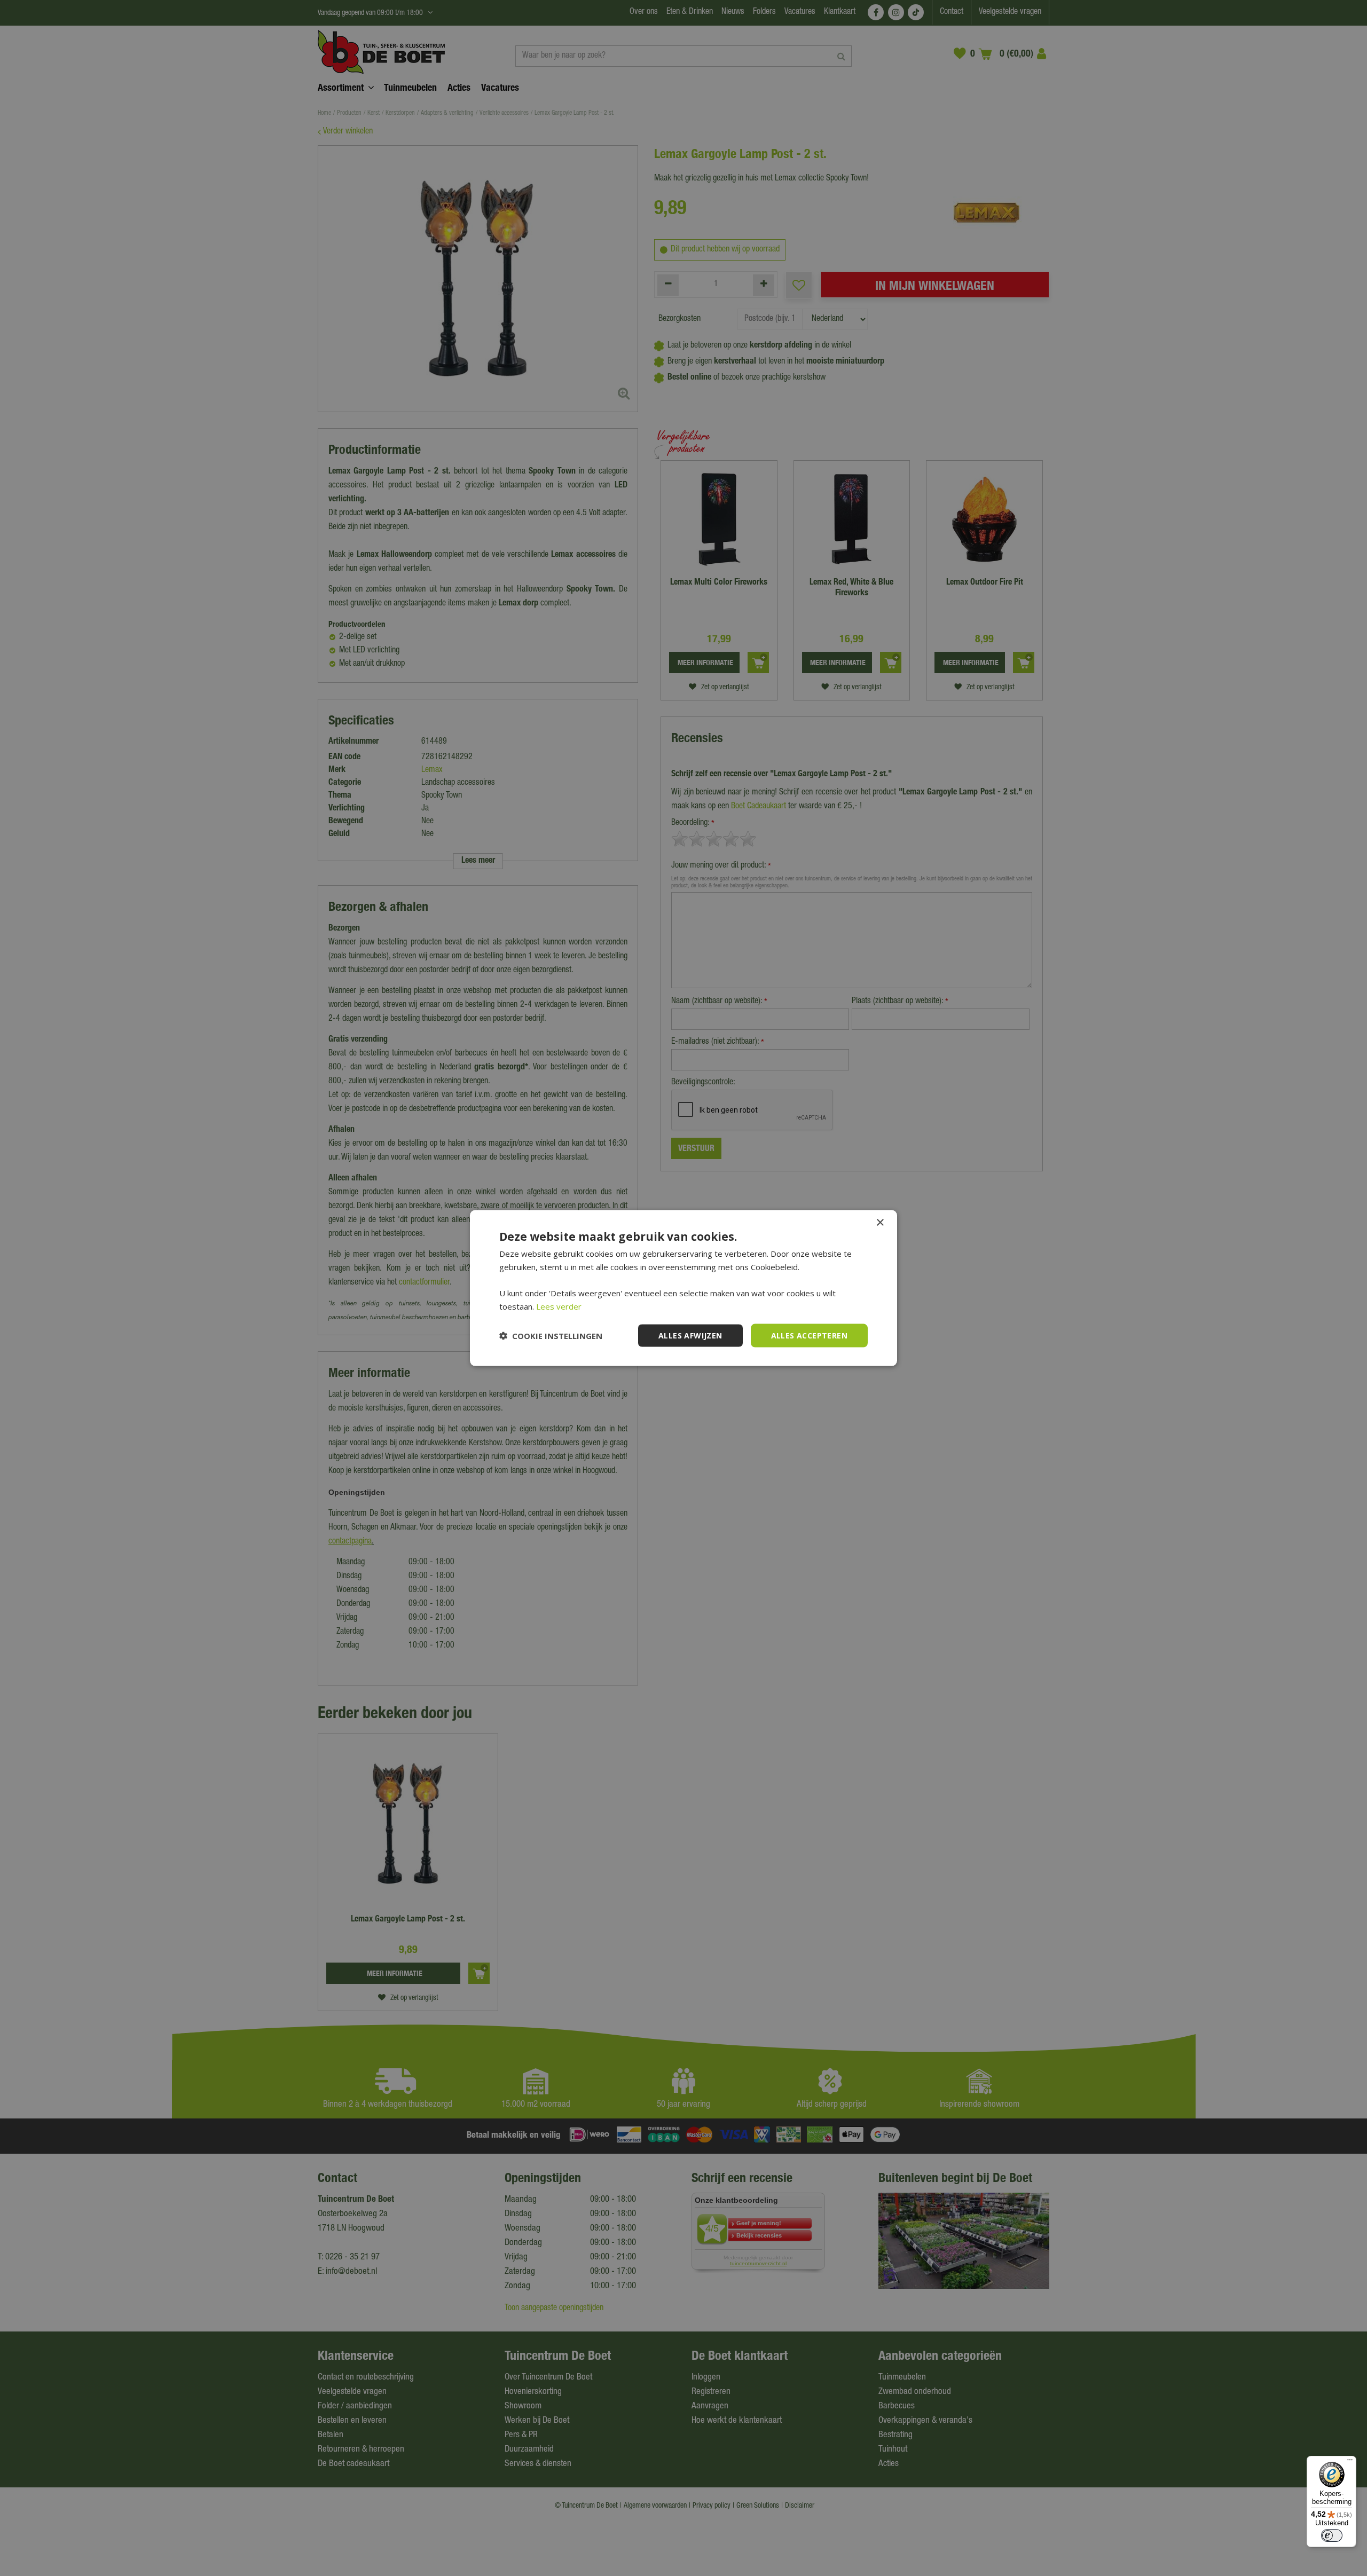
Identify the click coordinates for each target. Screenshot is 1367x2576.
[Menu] (1350, 2462)
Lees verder (559, 1306)
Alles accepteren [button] (809, 1335)
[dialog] (683, 1288)
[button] (551, 1336)
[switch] (1332, 2535)
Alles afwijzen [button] (690, 1335)
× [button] (880, 1222)
